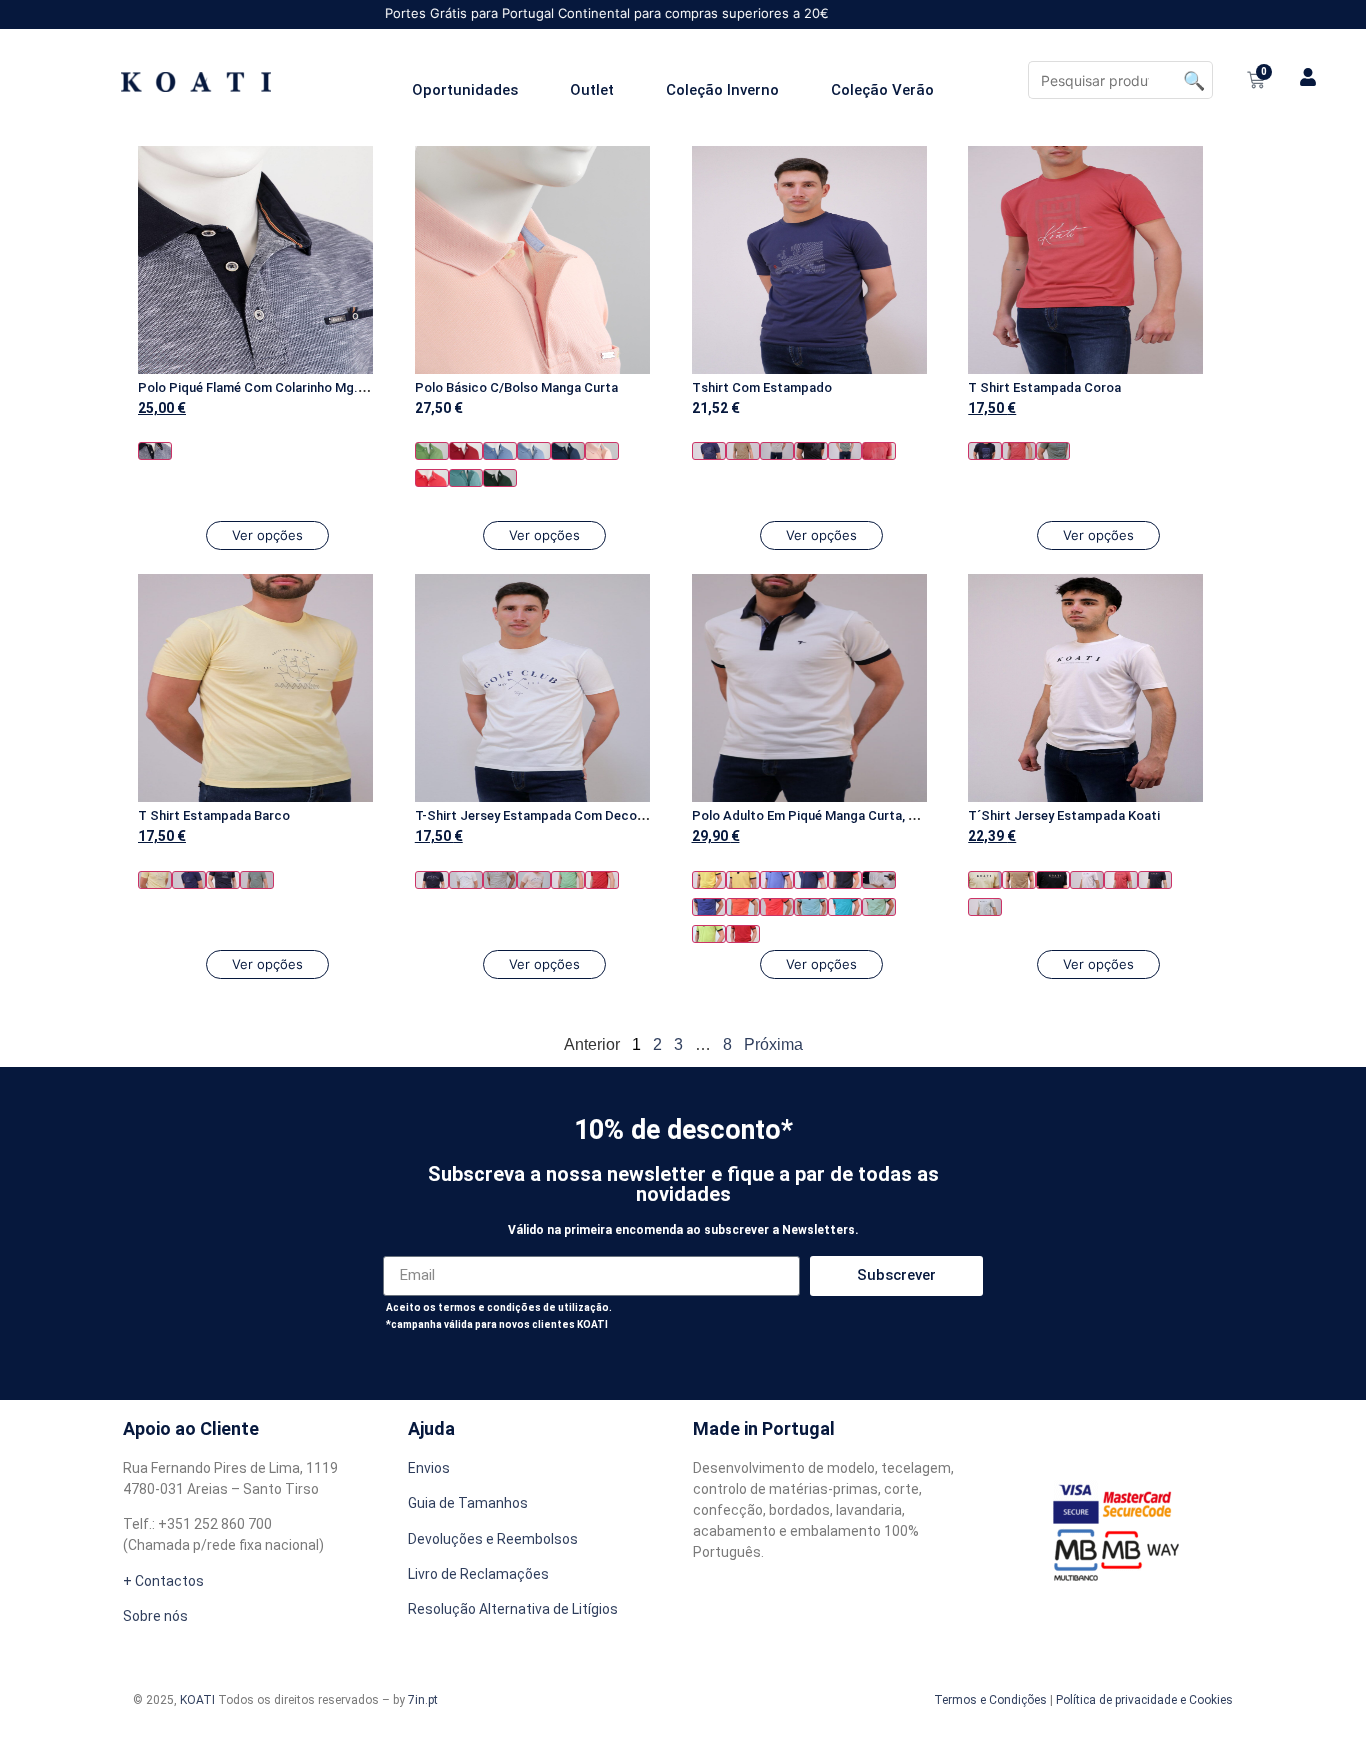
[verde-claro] (879, 907)
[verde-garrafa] (500, 478)
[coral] (879, 451)
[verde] (845, 451)
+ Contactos (163, 1581)
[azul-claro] (534, 451)
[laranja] (743, 907)
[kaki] (1053, 451)
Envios (429, 1468)
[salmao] (432, 478)
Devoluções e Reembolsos (493, 1539)
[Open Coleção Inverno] (791, 90)
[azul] (500, 451)
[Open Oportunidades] (530, 90)
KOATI (197, 1700)
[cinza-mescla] (777, 451)
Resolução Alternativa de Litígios (513, 1609)
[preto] (811, 451)
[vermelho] (466, 451)
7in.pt (423, 1700)
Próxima (773, 1044)
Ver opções (267, 535)
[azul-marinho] (155, 451)
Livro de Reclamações (478, 1574)
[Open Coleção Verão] (946, 90)
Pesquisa (1194, 80)
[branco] (466, 880)
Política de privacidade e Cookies (1144, 1700)
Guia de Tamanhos (468, 1503)
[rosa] (602, 451)
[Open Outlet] (626, 90)
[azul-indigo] (568, 451)
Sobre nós (155, 1616)
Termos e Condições (990, 1700)
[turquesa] (466, 478)
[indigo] (709, 907)
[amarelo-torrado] (743, 880)
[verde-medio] (432, 451)
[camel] (743, 451)
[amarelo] (155, 880)
